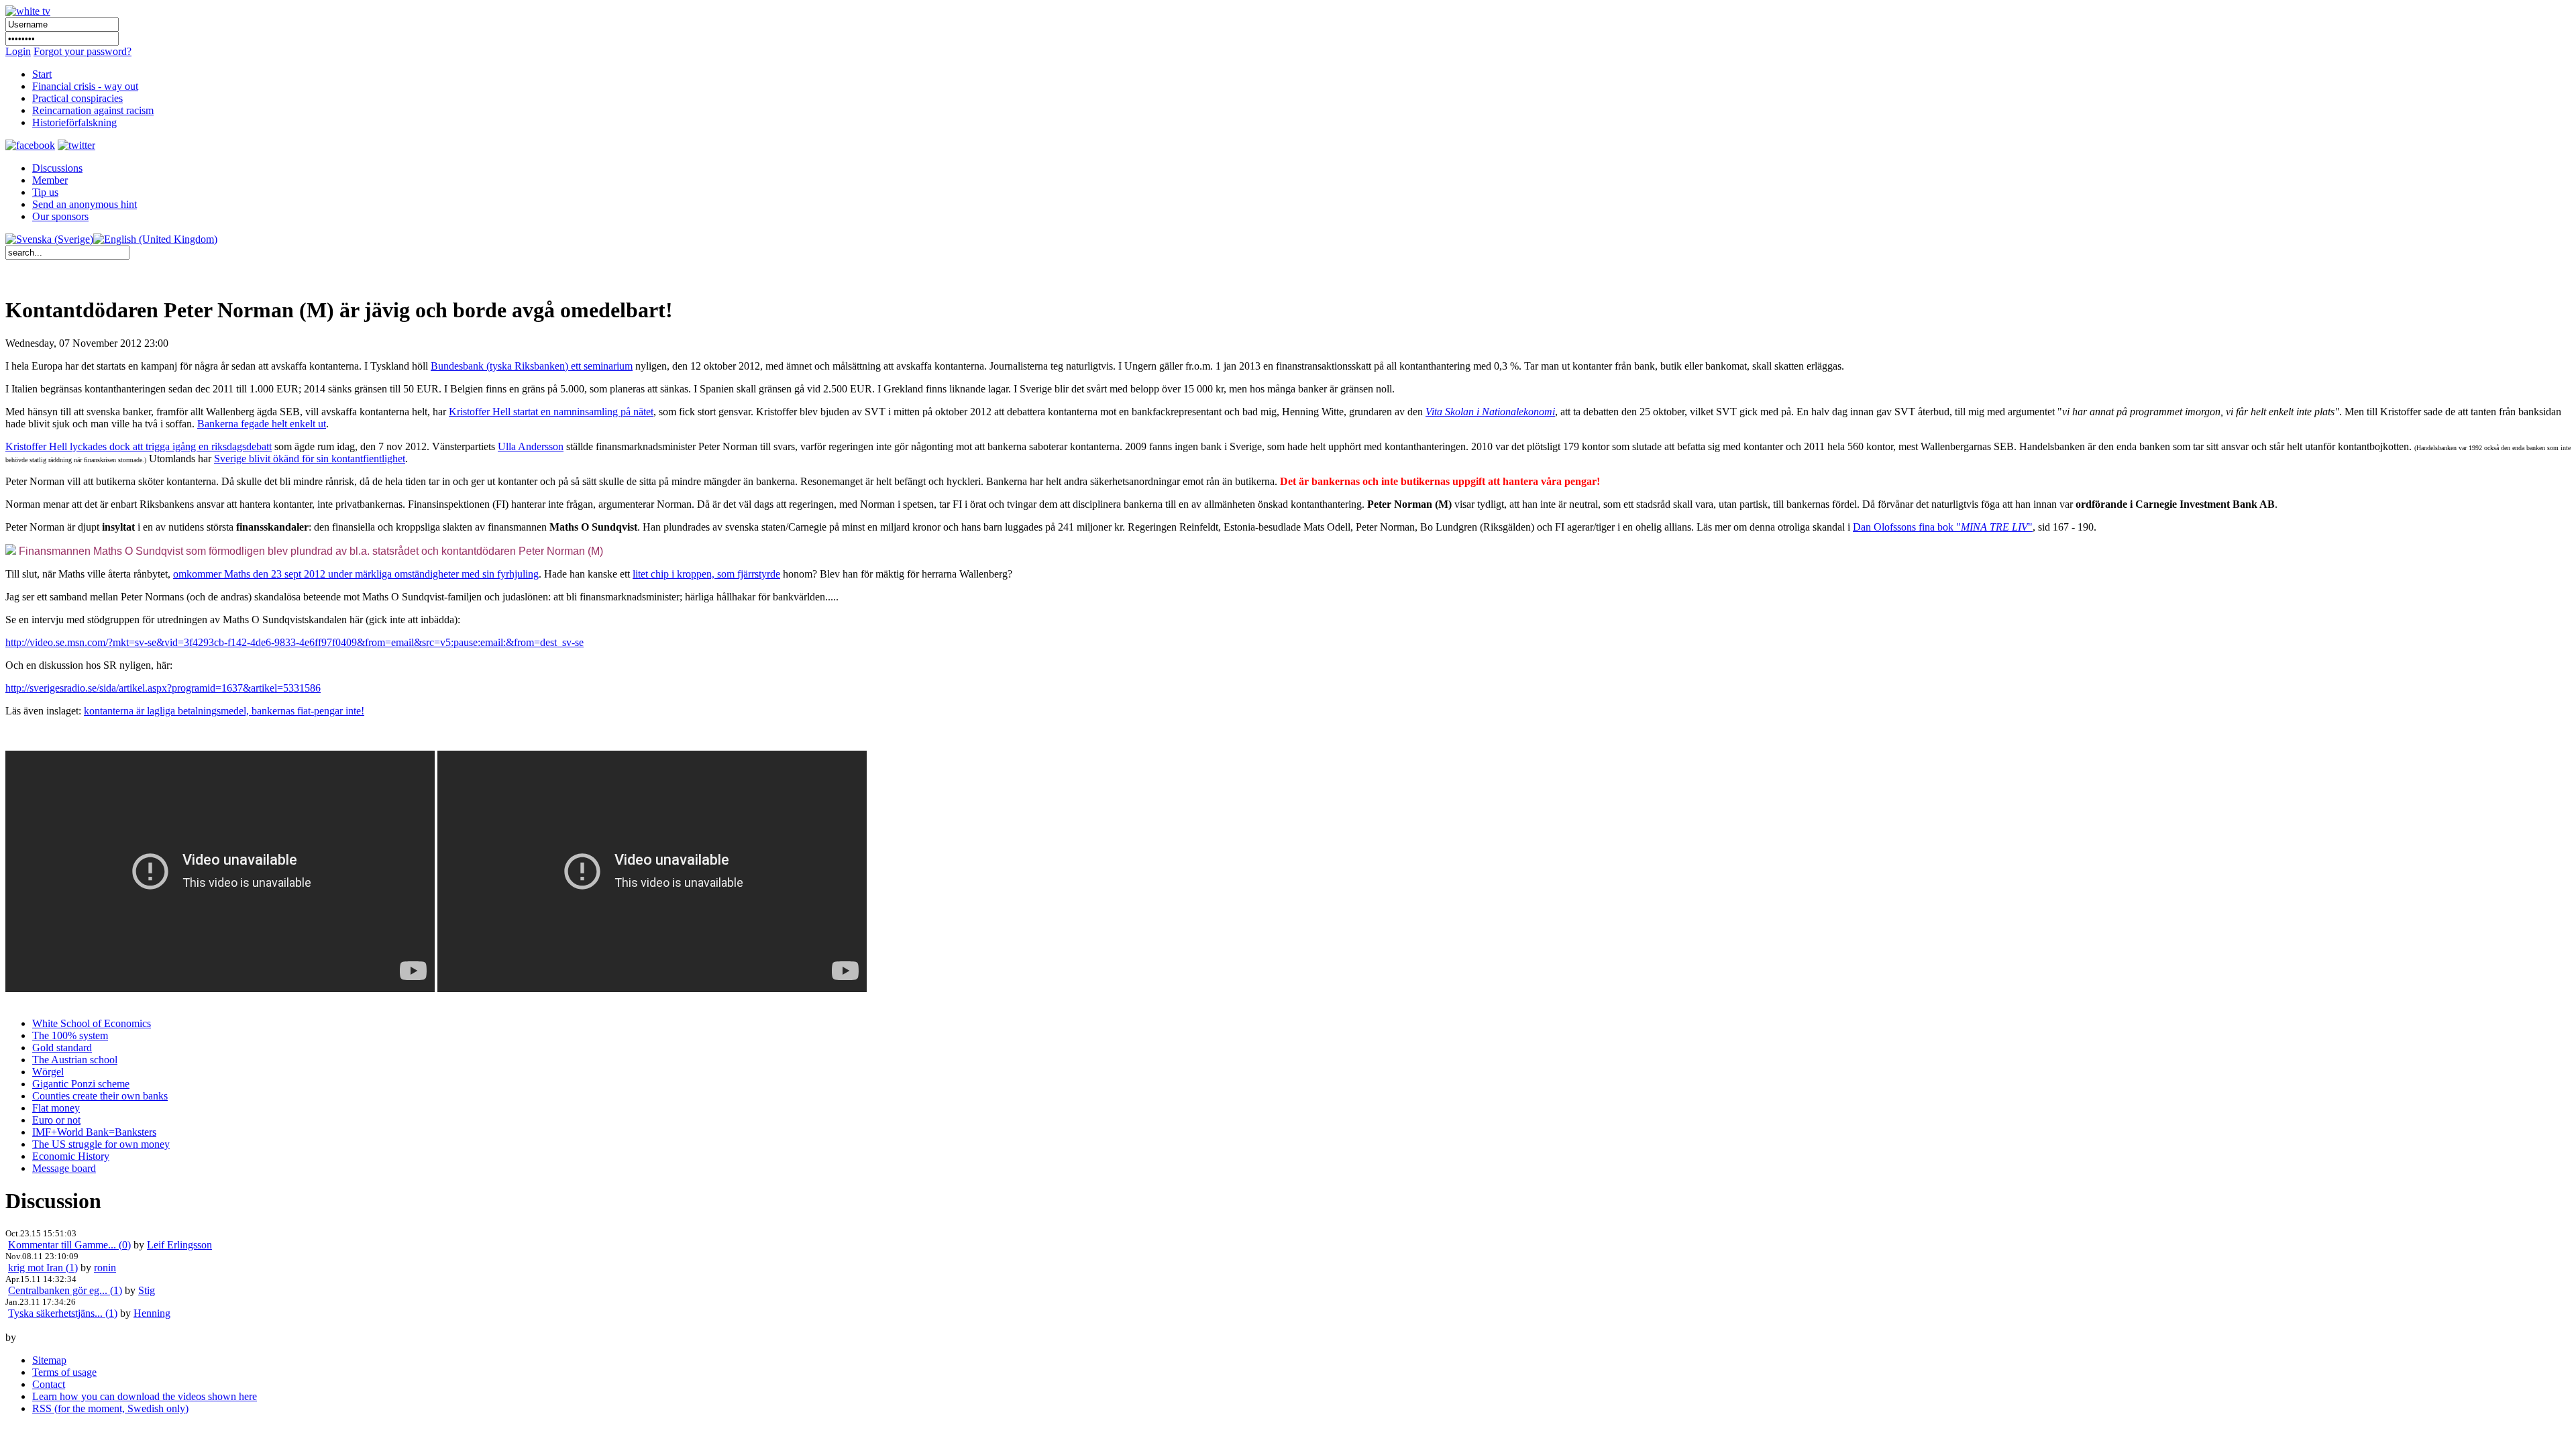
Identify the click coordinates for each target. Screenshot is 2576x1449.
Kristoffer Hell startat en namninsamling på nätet (551, 412)
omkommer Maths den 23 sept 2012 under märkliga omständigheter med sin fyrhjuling (356, 574)
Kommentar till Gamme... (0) (69, 1245)
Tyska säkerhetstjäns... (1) (63, 1313)
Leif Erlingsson (179, 1245)
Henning (152, 1313)
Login (18, 51)
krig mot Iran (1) (43, 1268)
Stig (147, 1290)
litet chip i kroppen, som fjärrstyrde (706, 574)
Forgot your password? (83, 51)
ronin (105, 1268)
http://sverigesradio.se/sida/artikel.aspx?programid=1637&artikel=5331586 (163, 688)
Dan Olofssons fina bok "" (1943, 527)
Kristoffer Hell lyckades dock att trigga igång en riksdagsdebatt (139, 446)
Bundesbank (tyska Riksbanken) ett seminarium (532, 366)
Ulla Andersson (531, 446)
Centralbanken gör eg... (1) (65, 1290)
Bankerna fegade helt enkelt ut (262, 424)
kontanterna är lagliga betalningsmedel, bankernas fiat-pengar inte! (224, 711)
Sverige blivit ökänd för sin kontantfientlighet (310, 459)
